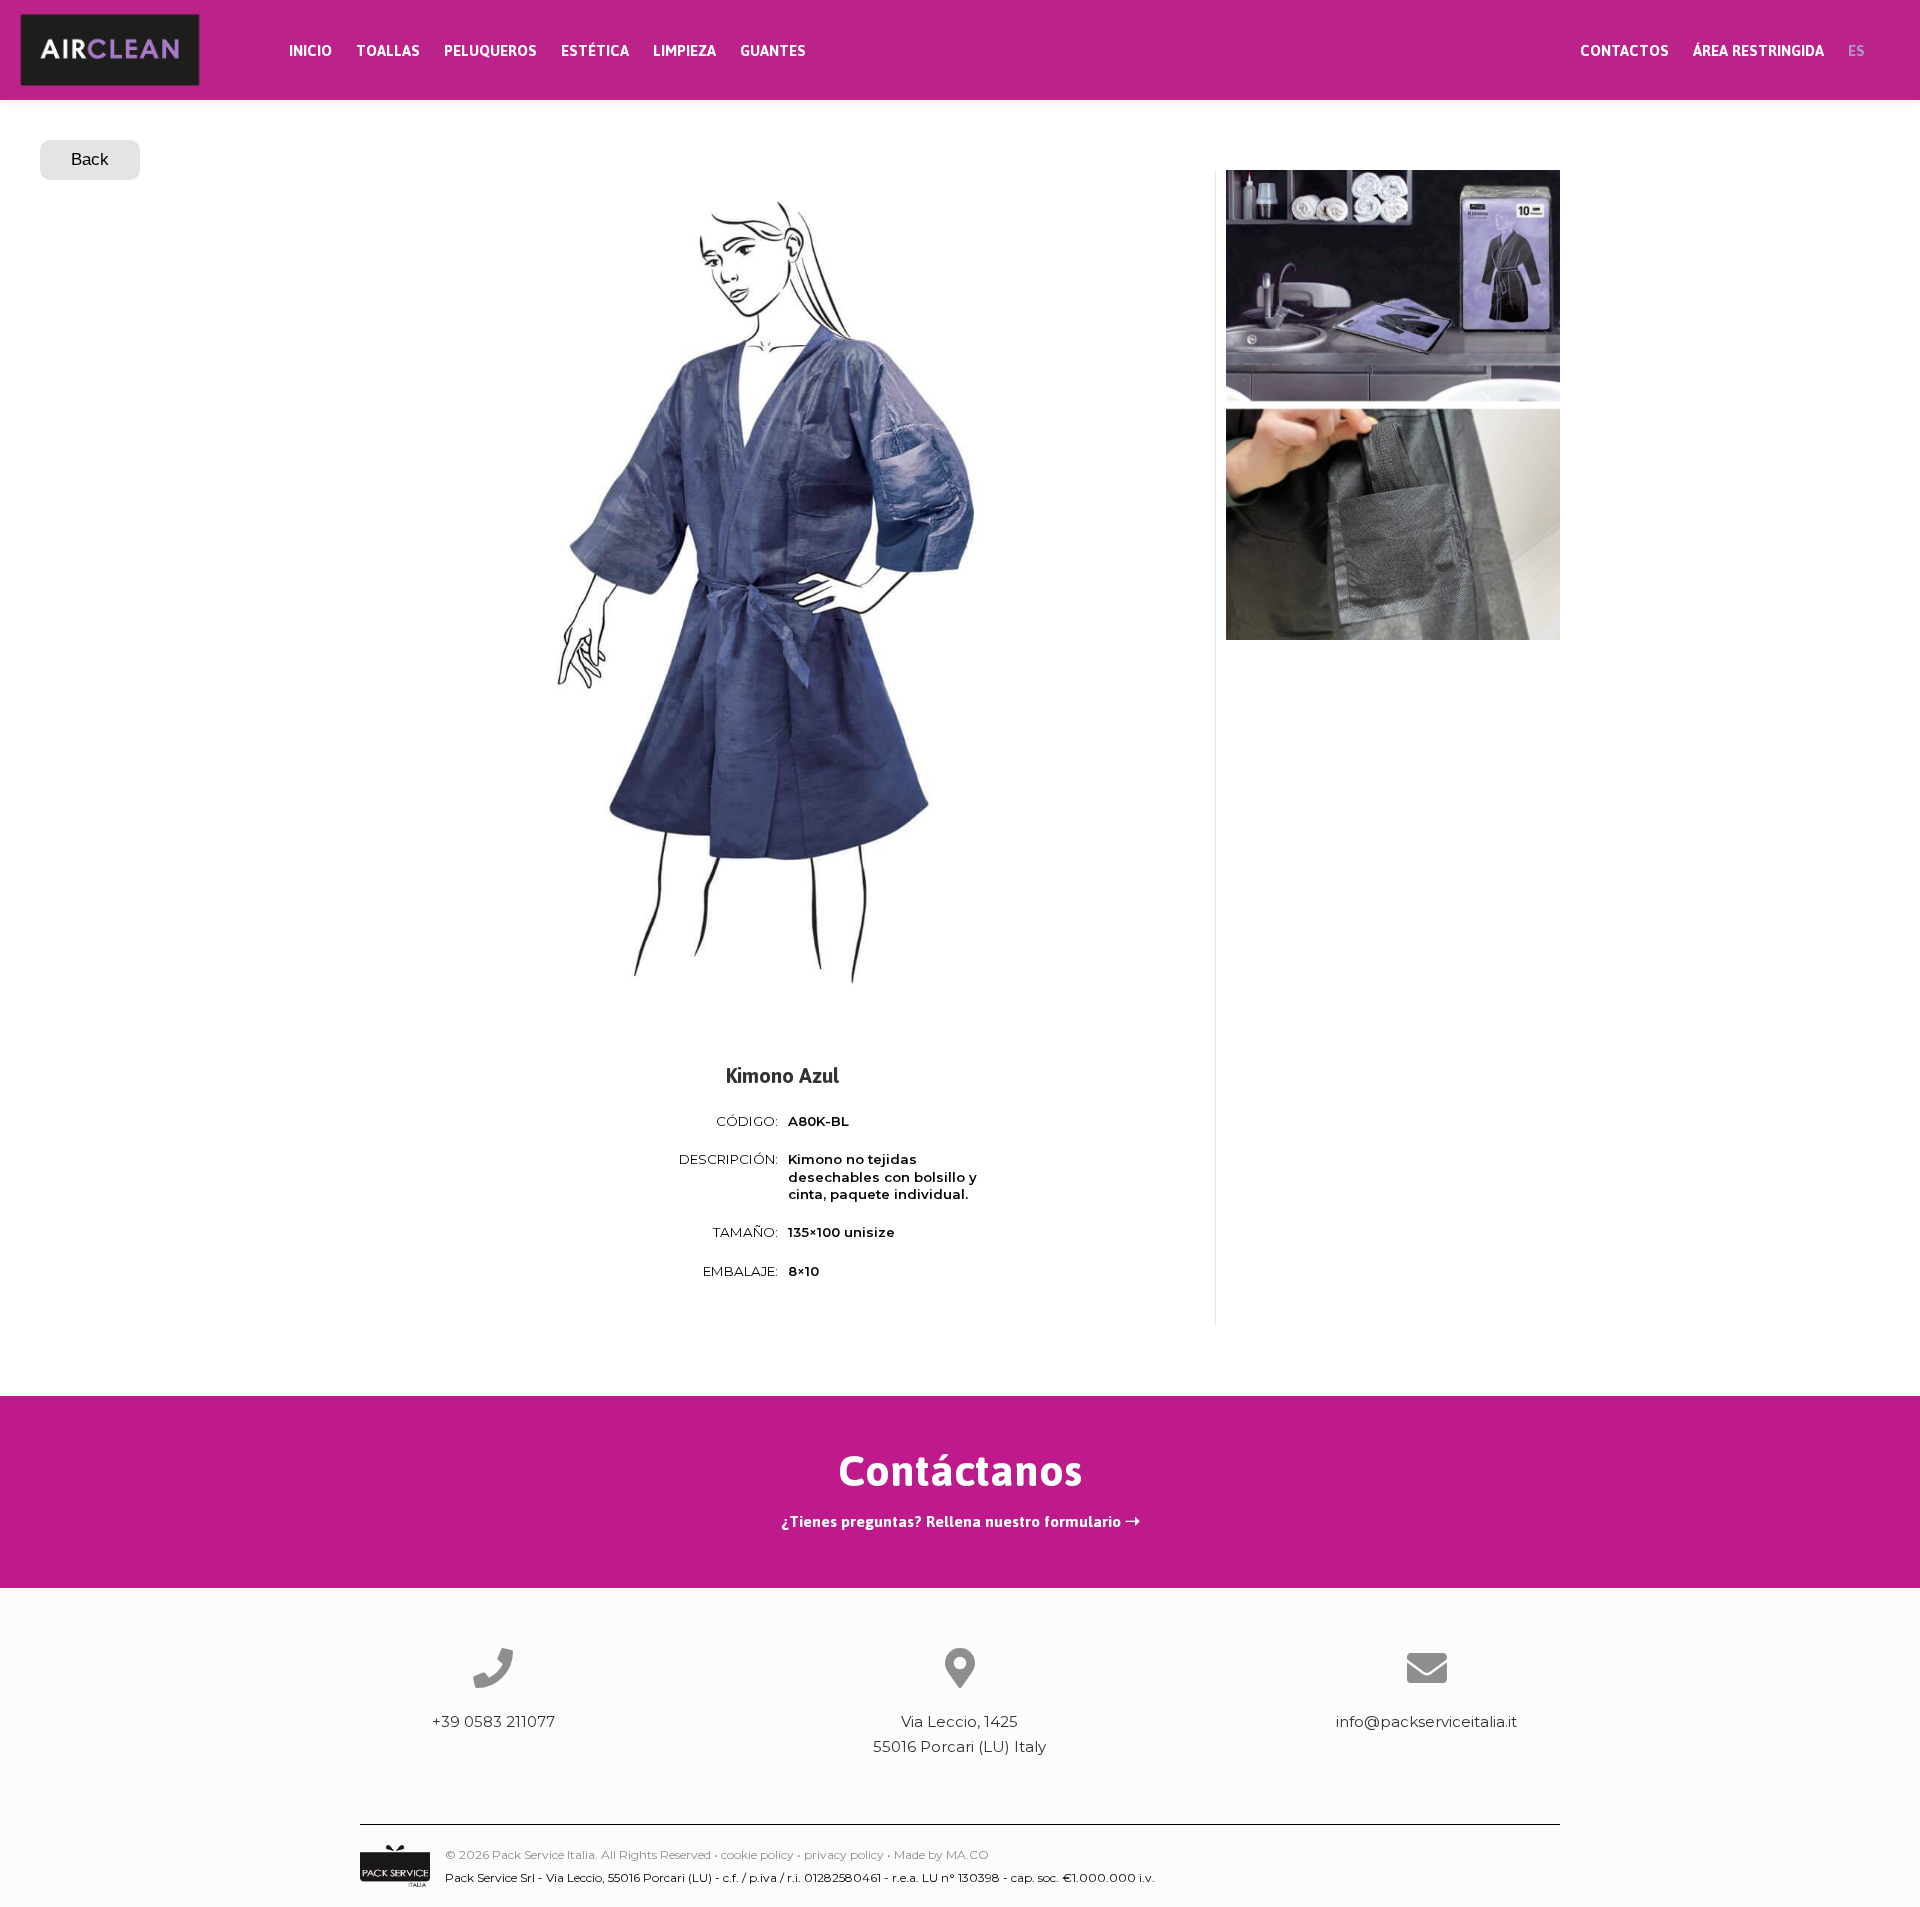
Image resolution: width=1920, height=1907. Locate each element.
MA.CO (967, 1854)
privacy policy (844, 1854)
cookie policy (757, 1854)
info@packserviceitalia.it (1426, 1721)
